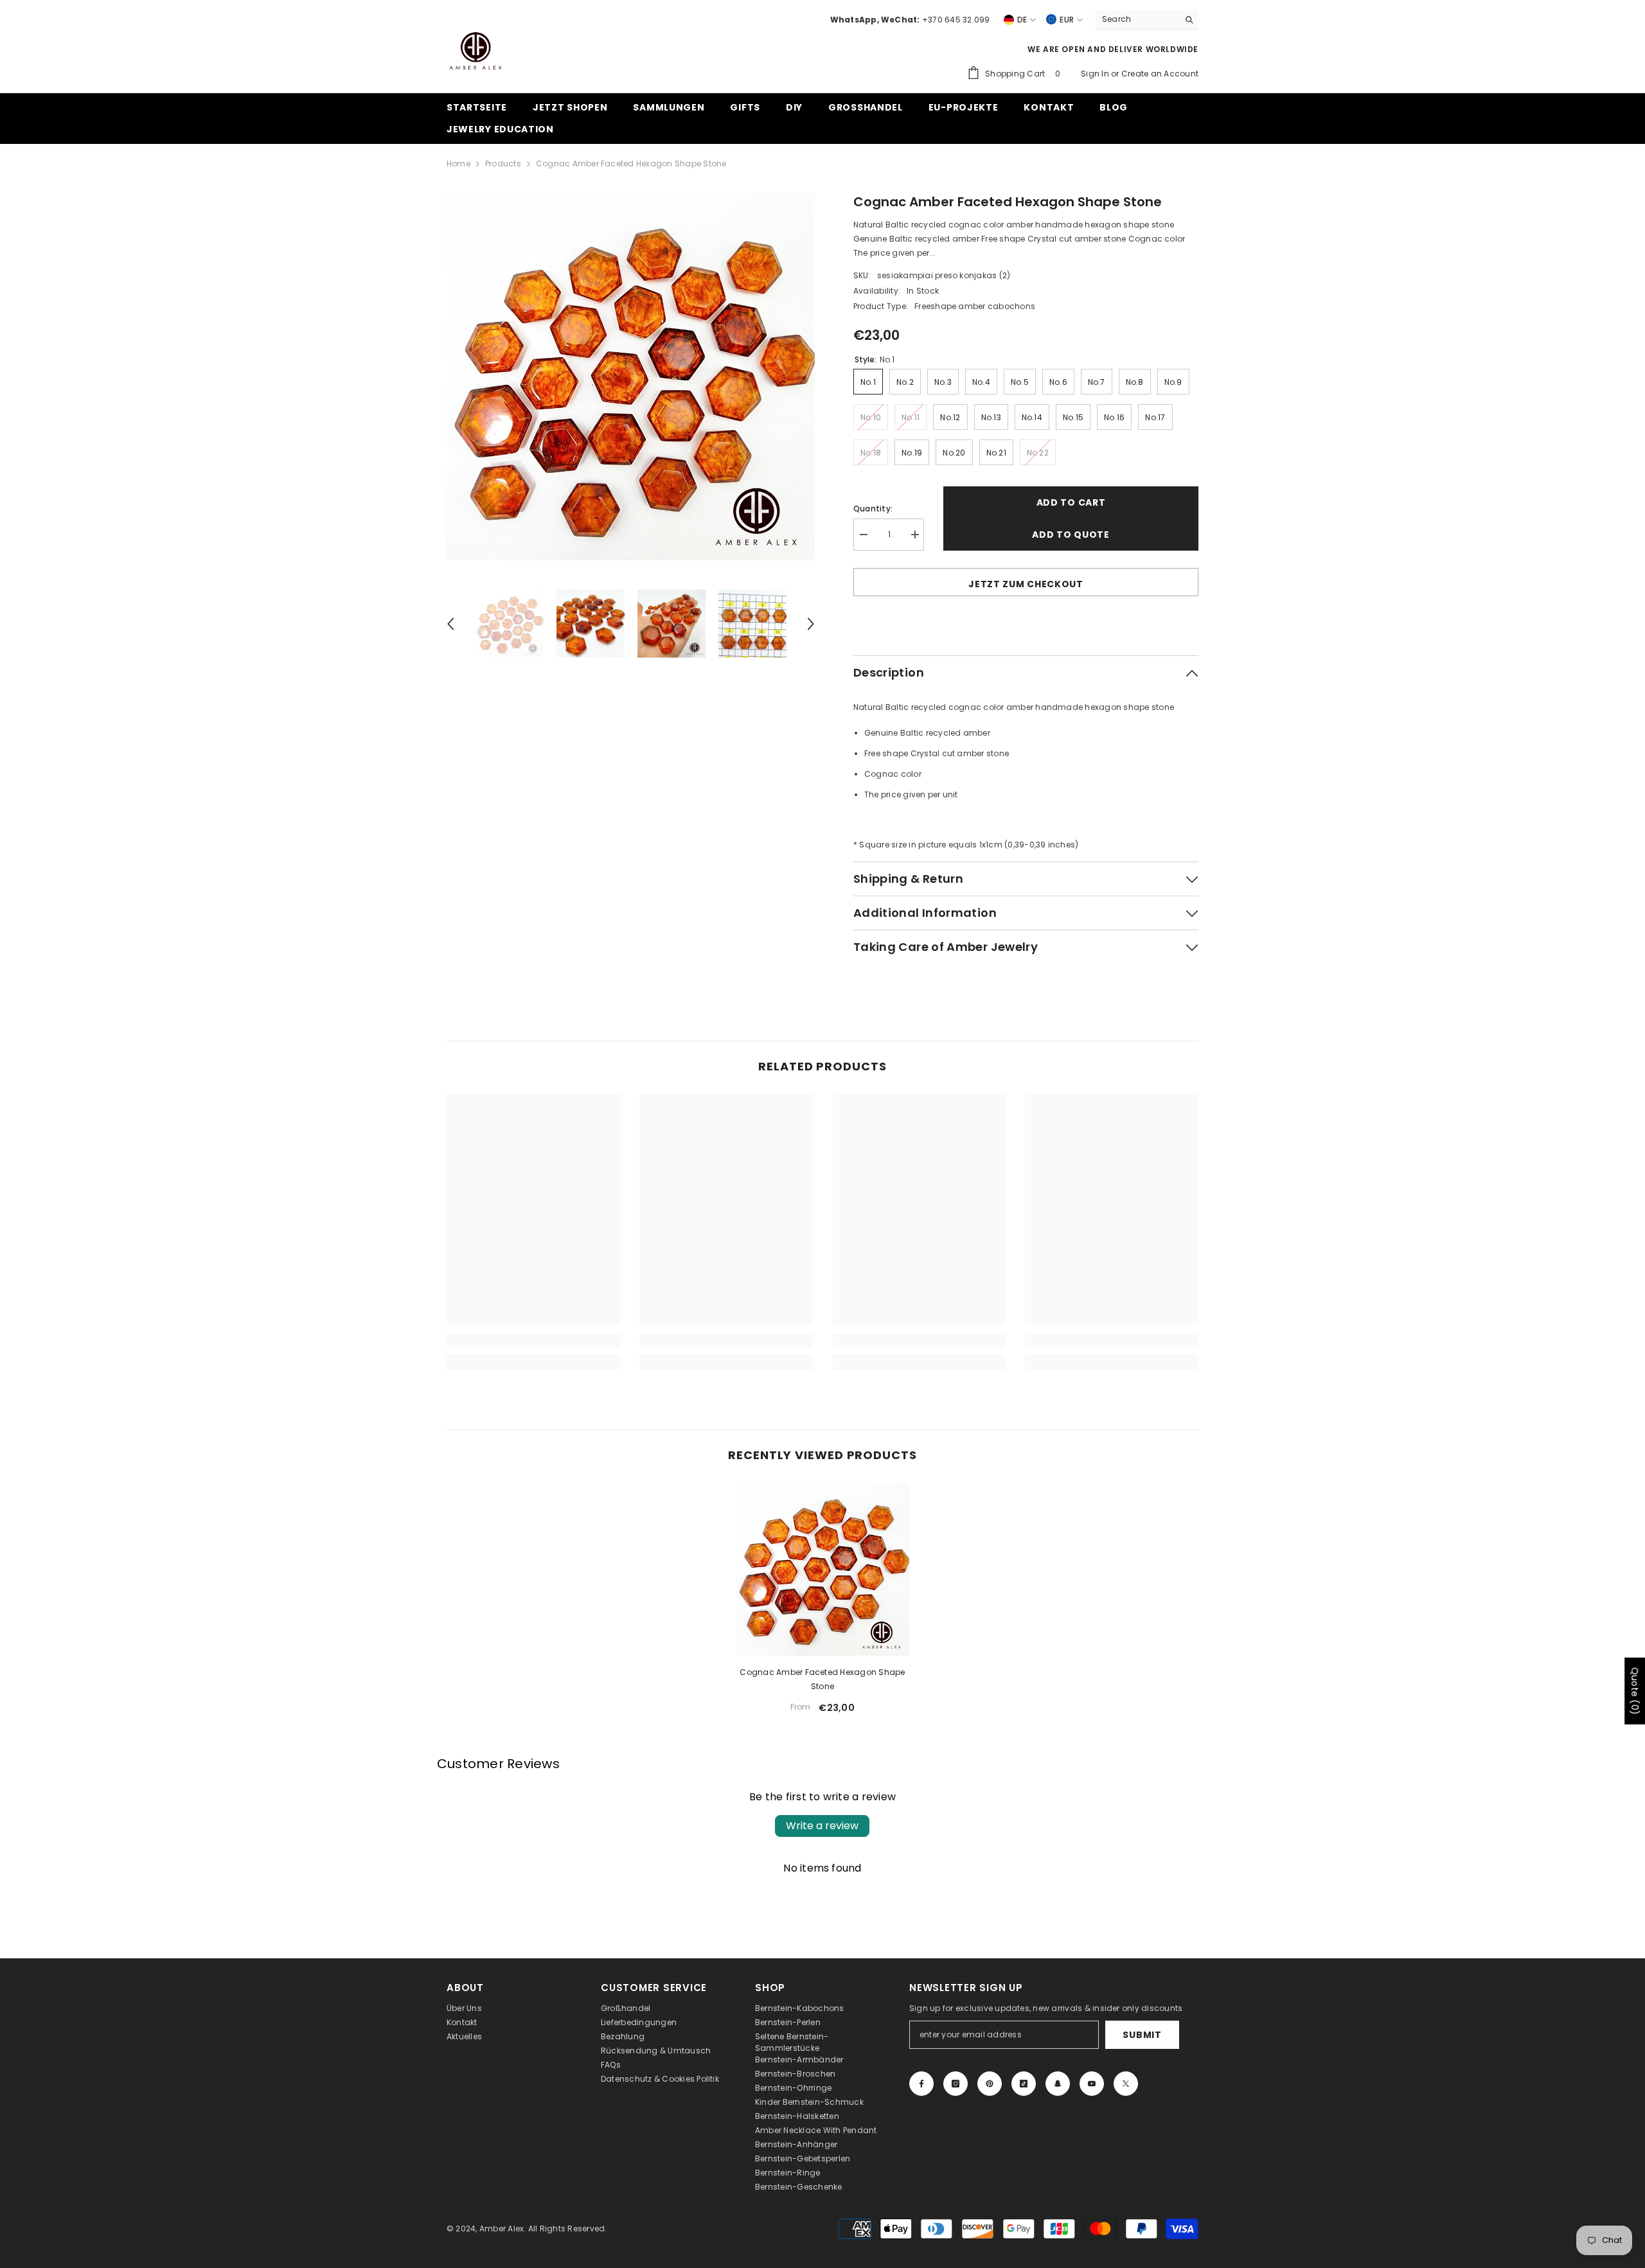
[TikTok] (1024, 2084)
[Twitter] (1126, 2084)
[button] (450, 624)
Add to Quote (1071, 535)
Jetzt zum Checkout (1026, 584)
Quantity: (873, 509)
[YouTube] (1092, 2084)
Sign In (1096, 74)
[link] (533, 1341)
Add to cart (1071, 502)
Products (503, 164)
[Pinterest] (990, 2084)
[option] (631, 376)
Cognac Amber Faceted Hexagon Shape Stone (822, 1679)
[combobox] (1137, 19)
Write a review (822, 1826)
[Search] (1147, 20)
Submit (1142, 2035)
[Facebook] (921, 2084)
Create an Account (1160, 74)
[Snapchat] (1058, 2084)
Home (458, 164)
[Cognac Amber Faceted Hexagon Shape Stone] (822, 1569)
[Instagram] (956, 2084)
